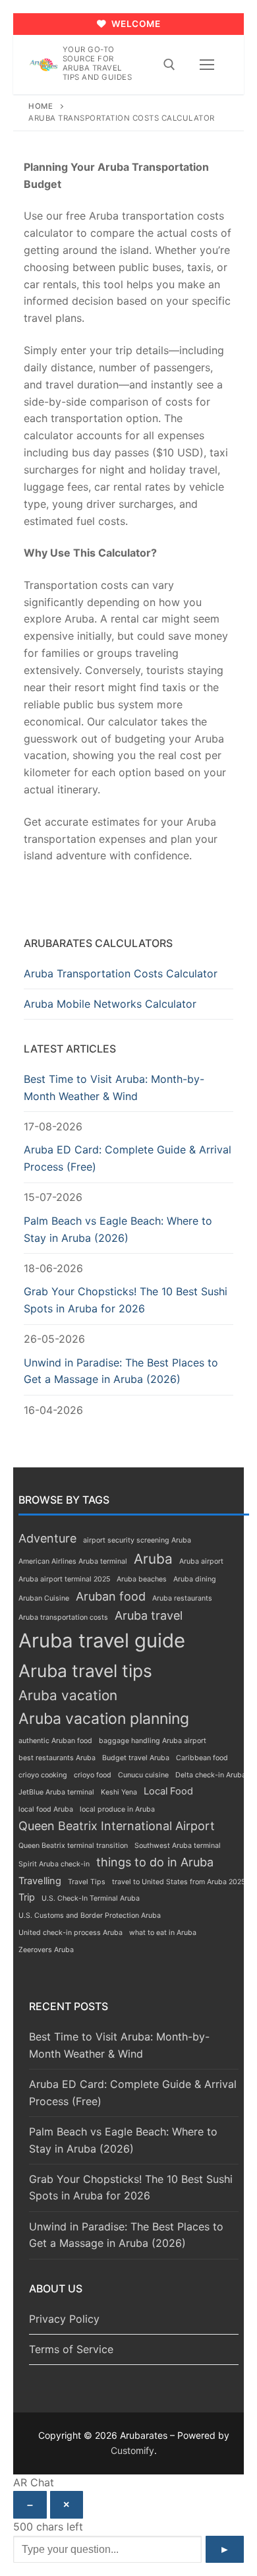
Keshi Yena (119, 1792)
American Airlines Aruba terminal (73, 1561)
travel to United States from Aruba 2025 (179, 1882)
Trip (27, 1897)
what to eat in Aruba (163, 1933)
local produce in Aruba (117, 1809)
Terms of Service (71, 2349)
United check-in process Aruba (71, 1933)
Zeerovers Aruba (46, 1950)
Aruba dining (195, 1579)
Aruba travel (149, 1615)
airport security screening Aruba (137, 1540)
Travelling (40, 1881)
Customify (132, 2450)
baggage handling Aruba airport (153, 1741)
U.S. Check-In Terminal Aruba (91, 1898)
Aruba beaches (142, 1579)
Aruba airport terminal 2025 (64, 1579)
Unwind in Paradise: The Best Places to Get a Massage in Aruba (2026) (121, 1371)
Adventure (47, 1538)
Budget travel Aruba (136, 1758)
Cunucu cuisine (143, 1775)
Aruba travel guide (102, 1641)
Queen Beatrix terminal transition (73, 1846)
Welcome (134, 24)
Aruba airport (201, 1561)
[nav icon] (207, 65)
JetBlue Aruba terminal (56, 1792)
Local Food (168, 1791)
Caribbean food (202, 1758)
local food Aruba (46, 1809)
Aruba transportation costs (63, 1617)
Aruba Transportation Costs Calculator (121, 973)
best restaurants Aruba (57, 1758)
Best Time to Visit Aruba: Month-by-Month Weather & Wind (114, 1088)
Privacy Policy (64, 2319)
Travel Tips (87, 1882)
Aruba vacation (68, 1695)
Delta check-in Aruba (211, 1775)
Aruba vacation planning (104, 1719)
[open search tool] (169, 65)
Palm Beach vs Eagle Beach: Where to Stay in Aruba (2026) (118, 1229)
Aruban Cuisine (44, 1598)
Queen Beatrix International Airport (117, 1826)
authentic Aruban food (55, 1741)
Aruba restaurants (182, 1598)
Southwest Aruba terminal (178, 1846)
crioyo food (93, 1775)
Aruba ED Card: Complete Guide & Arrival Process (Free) (128, 1158)
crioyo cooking (43, 1775)
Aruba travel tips (85, 1671)
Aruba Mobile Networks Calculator (110, 1004)
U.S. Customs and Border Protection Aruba (90, 1916)
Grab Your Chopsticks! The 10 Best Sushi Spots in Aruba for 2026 (126, 1300)
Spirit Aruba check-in (54, 1864)
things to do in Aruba (155, 1862)
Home (41, 106)
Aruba (153, 1559)
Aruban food (111, 1596)
